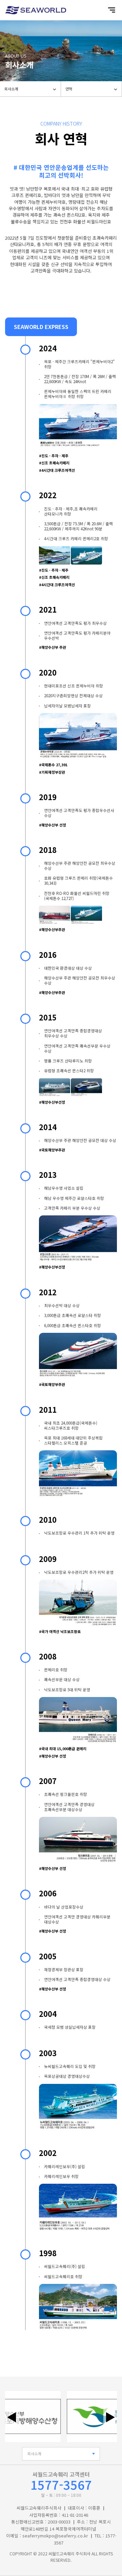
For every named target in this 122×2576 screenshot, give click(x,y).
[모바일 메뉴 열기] (112, 10)
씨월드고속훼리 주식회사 (69, 2553)
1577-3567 (61, 2484)
